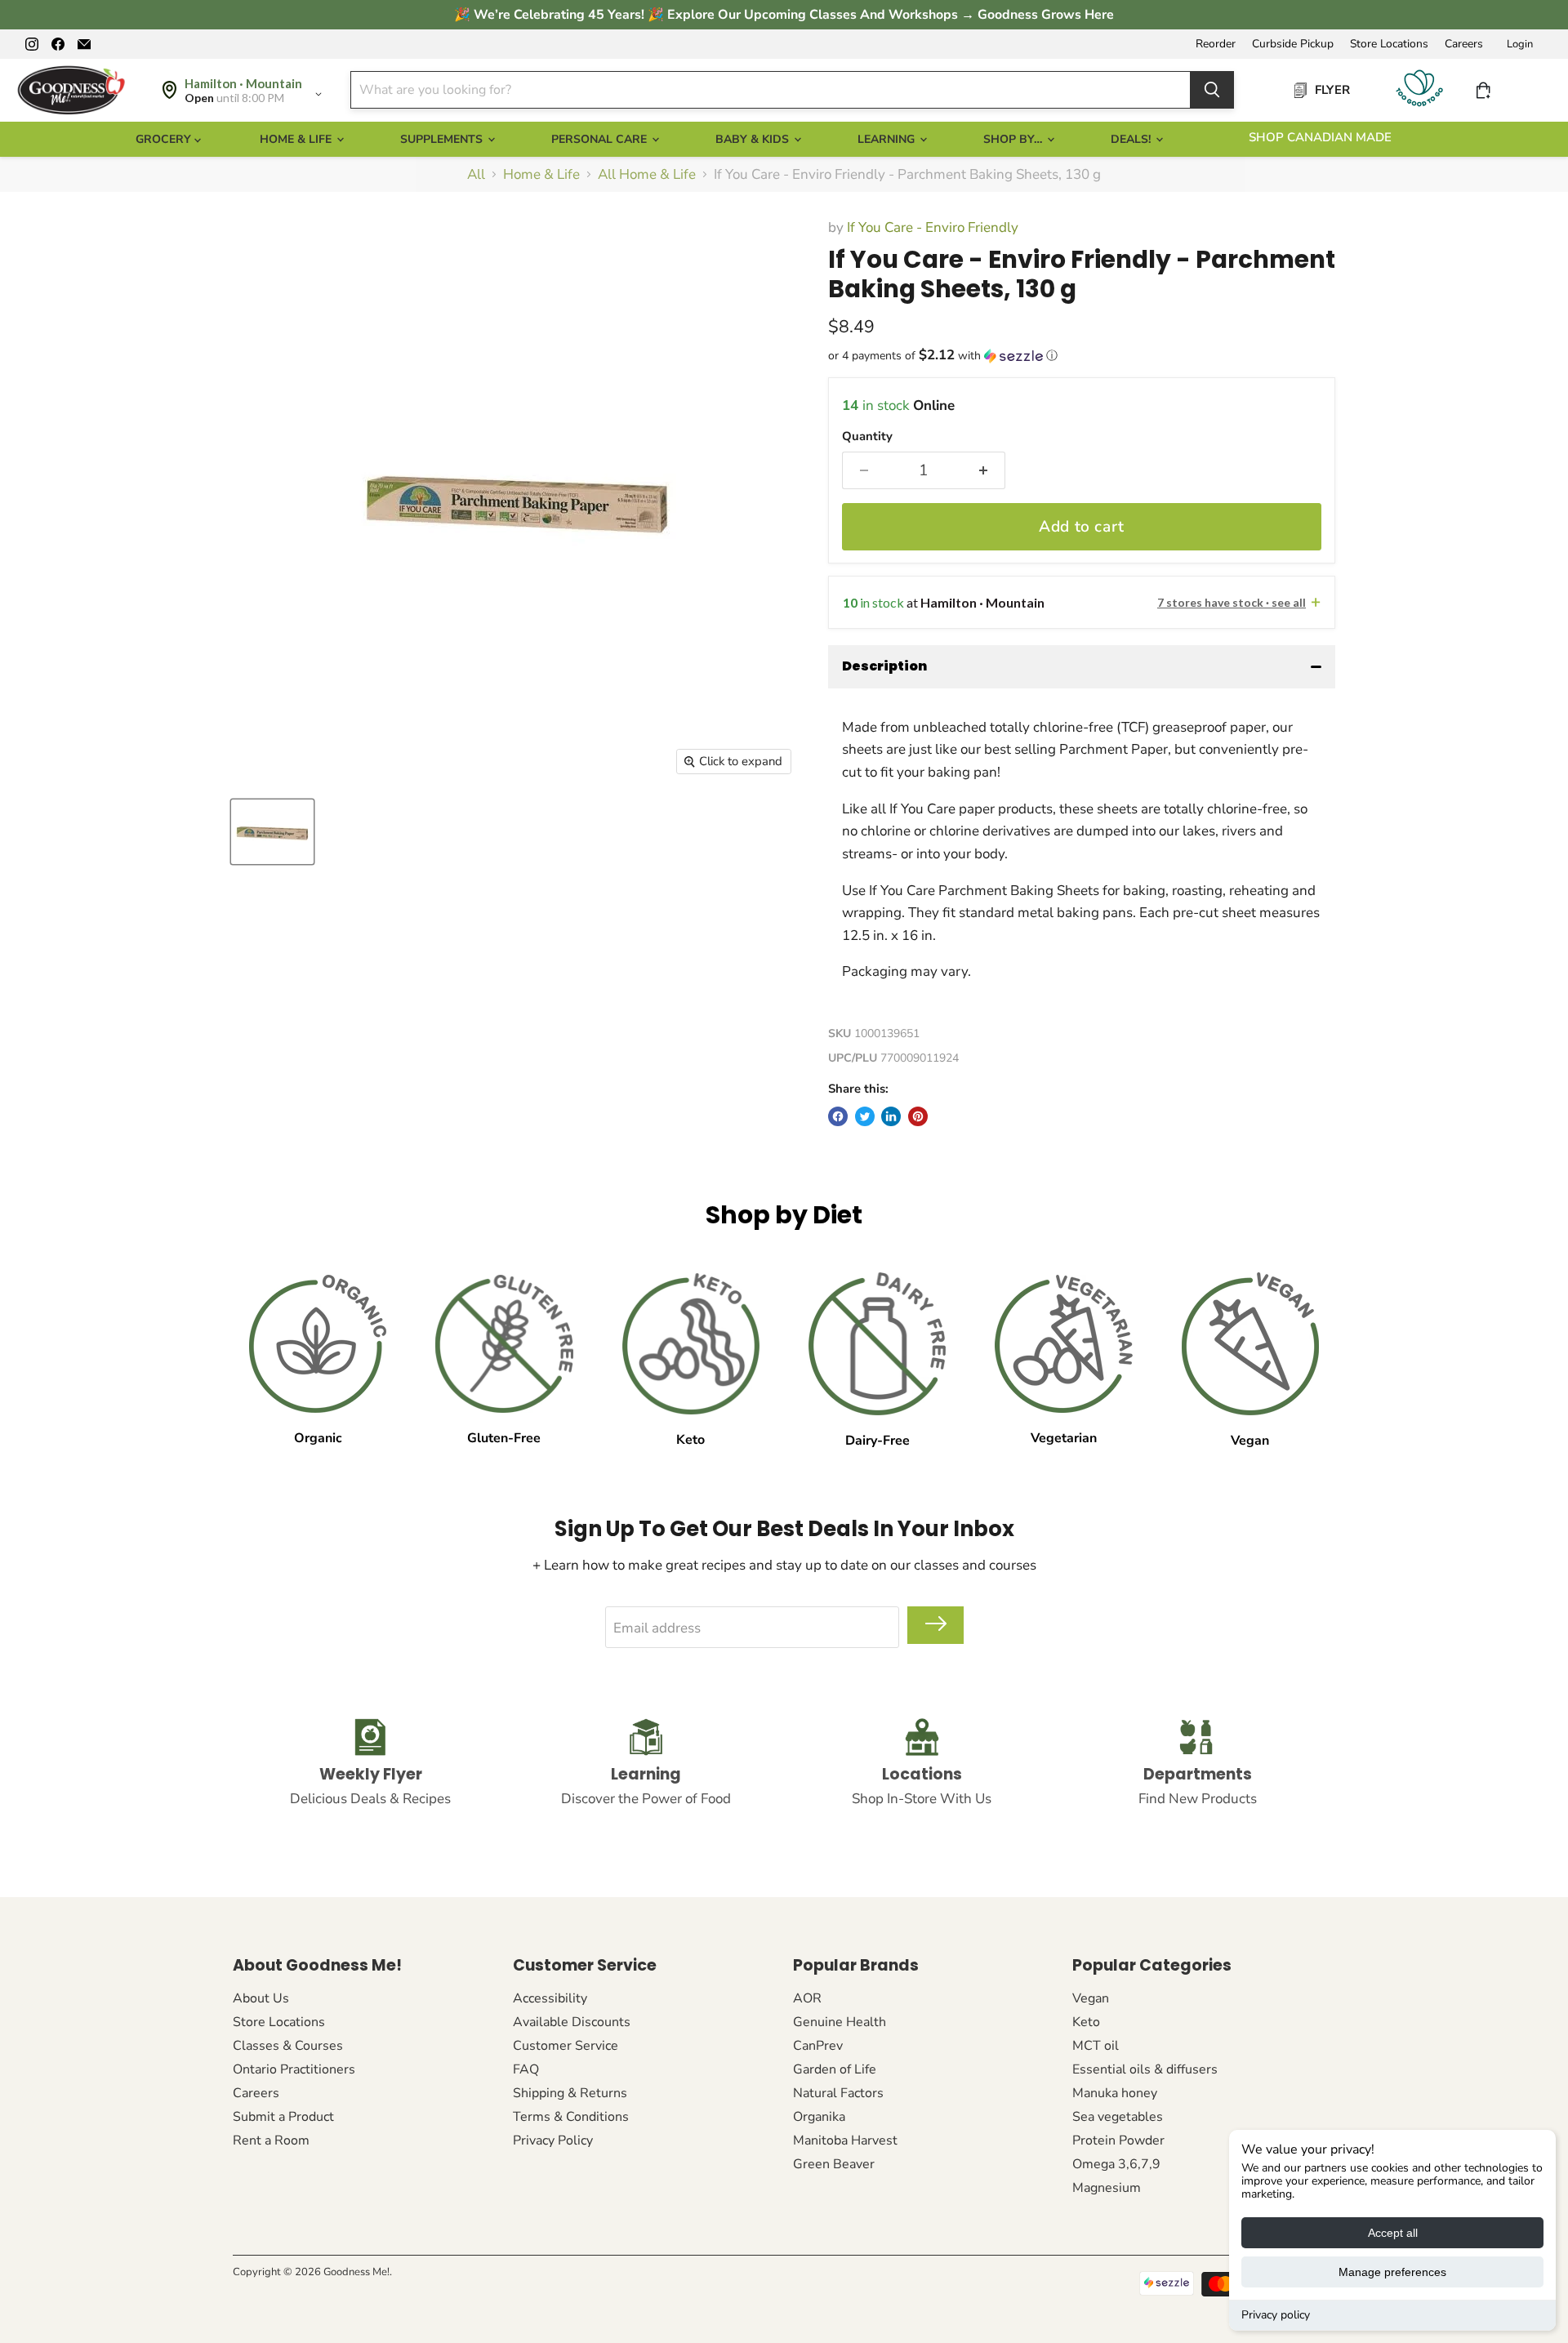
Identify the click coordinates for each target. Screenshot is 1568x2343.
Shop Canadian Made (1320, 137)
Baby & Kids (754, 139)
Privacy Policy (553, 2140)
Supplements (443, 139)
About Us (261, 1998)
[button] (1082, 356)
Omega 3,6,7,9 (1116, 2164)
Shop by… (1014, 139)
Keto (1086, 2022)
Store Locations (1389, 44)
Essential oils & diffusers (1145, 2069)
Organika (819, 2117)
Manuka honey (1115, 2093)
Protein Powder (1118, 2140)
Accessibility (550, 1998)
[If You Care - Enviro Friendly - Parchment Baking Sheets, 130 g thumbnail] (272, 832)
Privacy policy (1276, 2315)
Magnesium (1107, 2188)
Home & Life (297, 139)
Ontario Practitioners (294, 2069)
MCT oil (1096, 2046)
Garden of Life (835, 2069)
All (476, 175)
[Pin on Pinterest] (918, 1116)
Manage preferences (1392, 2272)
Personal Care (601, 139)
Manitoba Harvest (845, 2140)
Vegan (1091, 1998)
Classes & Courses (288, 2046)
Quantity (867, 437)
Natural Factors (838, 2093)
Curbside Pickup (1293, 44)
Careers (1464, 44)
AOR (807, 1998)
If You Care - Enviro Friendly (933, 227)
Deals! (1132, 139)
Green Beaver (834, 2164)
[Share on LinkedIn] (891, 1116)
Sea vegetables (1118, 2117)
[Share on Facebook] (838, 1116)
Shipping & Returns (570, 2093)
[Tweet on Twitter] (865, 1116)
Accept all (1393, 2233)
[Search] (1212, 90)
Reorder (1216, 44)
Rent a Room (271, 2140)
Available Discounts (572, 2022)
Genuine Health (840, 2022)
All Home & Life (647, 175)
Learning (888, 139)
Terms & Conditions (571, 2117)
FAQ (526, 2069)
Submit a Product (283, 2117)
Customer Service (566, 2046)
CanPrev (818, 2046)
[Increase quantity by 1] (983, 470)
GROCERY (165, 139)
